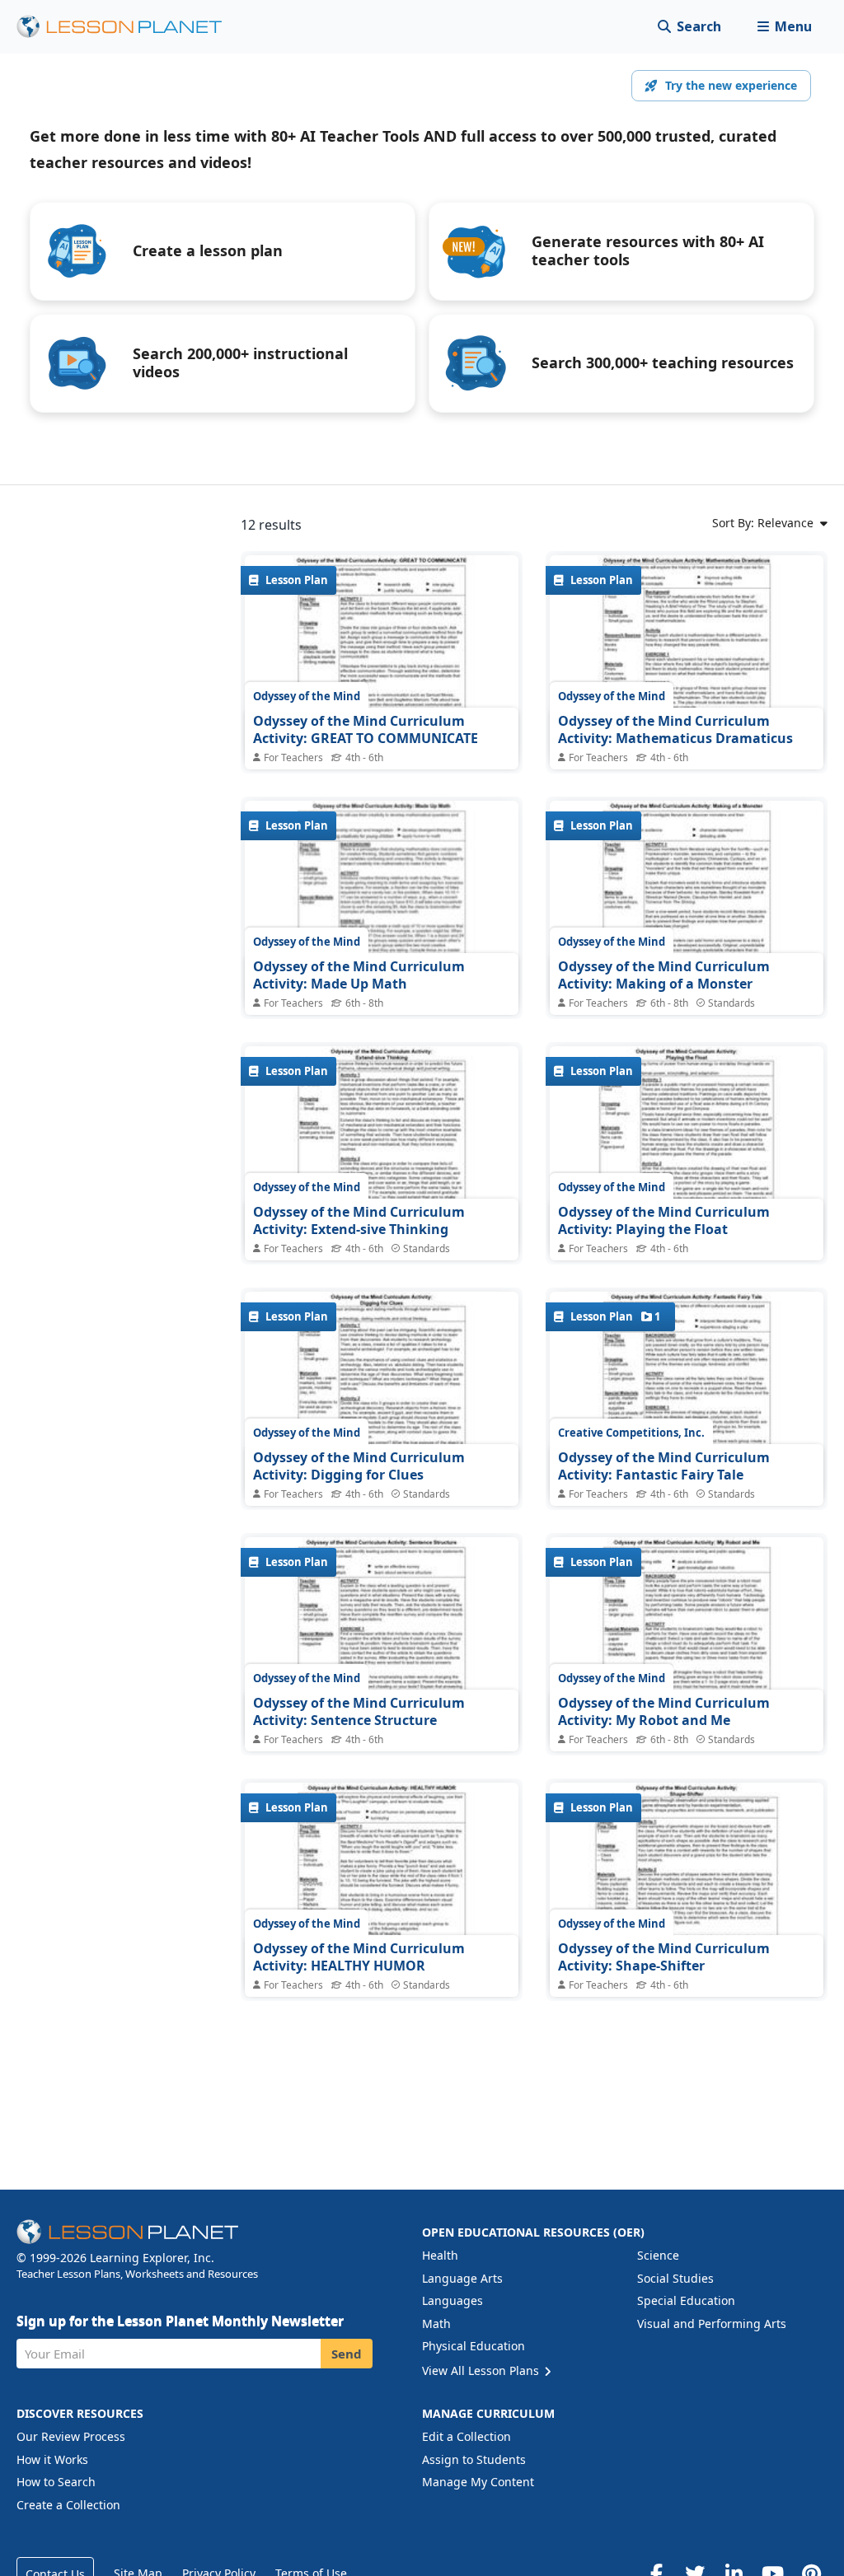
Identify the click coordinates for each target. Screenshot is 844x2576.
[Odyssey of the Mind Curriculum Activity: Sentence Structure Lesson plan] (382, 1640)
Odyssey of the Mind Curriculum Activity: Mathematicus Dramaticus (675, 730)
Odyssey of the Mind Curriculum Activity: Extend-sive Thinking (359, 1221)
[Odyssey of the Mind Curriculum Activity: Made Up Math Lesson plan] (382, 903)
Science (658, 2255)
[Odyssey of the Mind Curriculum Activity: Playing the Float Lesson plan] (687, 1149)
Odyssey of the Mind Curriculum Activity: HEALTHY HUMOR (359, 1957)
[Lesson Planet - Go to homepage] (129, 27)
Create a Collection (68, 2505)
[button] (784, 27)
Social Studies (675, 2278)
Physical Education (474, 2346)
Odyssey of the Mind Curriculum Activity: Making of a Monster (664, 975)
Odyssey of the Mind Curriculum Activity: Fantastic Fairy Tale (664, 1466)
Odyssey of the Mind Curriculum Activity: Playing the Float (664, 1221)
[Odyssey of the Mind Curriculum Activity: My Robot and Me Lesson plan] (687, 1640)
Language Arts (462, 2278)
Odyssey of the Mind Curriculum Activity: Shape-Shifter (664, 1957)
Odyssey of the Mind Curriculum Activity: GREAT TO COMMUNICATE (366, 730)
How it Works (52, 2459)
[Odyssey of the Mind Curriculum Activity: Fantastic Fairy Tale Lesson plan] (687, 1394)
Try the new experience (731, 85)
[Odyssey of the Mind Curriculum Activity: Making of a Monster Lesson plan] (687, 903)
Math (436, 2324)
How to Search (56, 2482)
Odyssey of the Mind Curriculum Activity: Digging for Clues (359, 1466)
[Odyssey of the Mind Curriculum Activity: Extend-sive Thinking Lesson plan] (382, 1149)
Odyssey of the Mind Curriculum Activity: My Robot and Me (664, 1712)
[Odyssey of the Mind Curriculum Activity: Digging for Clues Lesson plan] (382, 1394)
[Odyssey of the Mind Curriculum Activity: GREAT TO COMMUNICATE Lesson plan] (382, 658)
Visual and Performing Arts (712, 2324)
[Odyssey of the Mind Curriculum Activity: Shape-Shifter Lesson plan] (687, 1885)
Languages (452, 2300)
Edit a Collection (467, 2436)
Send (347, 2354)
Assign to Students (474, 2459)
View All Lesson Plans (482, 2370)
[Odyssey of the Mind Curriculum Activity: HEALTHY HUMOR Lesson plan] (382, 1885)
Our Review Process (71, 2436)
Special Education (686, 2300)
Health (440, 2255)
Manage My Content (478, 2482)
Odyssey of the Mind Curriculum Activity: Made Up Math (359, 975)
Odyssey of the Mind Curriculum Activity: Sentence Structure (359, 1712)
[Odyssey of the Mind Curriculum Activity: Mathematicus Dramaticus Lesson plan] (687, 658)
